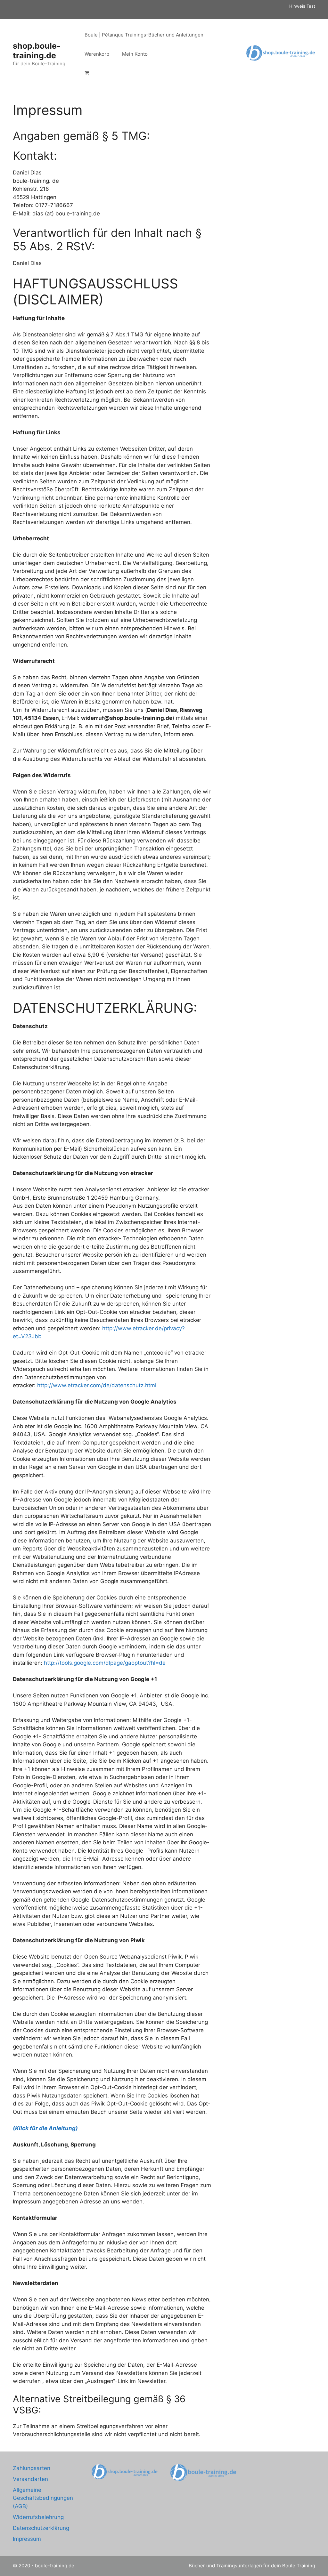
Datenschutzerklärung (41, 2528)
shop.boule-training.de (37, 51)
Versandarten (30, 2479)
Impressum (27, 2539)
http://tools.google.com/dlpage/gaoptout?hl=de (105, 1663)
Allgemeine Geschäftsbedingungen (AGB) (43, 2498)
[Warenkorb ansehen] (87, 73)
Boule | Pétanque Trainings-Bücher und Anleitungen (144, 35)
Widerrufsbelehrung (38, 2517)
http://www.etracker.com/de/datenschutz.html (97, 1385)
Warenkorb (97, 54)
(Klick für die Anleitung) (45, 2128)
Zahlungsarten (32, 2468)
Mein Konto (135, 54)
